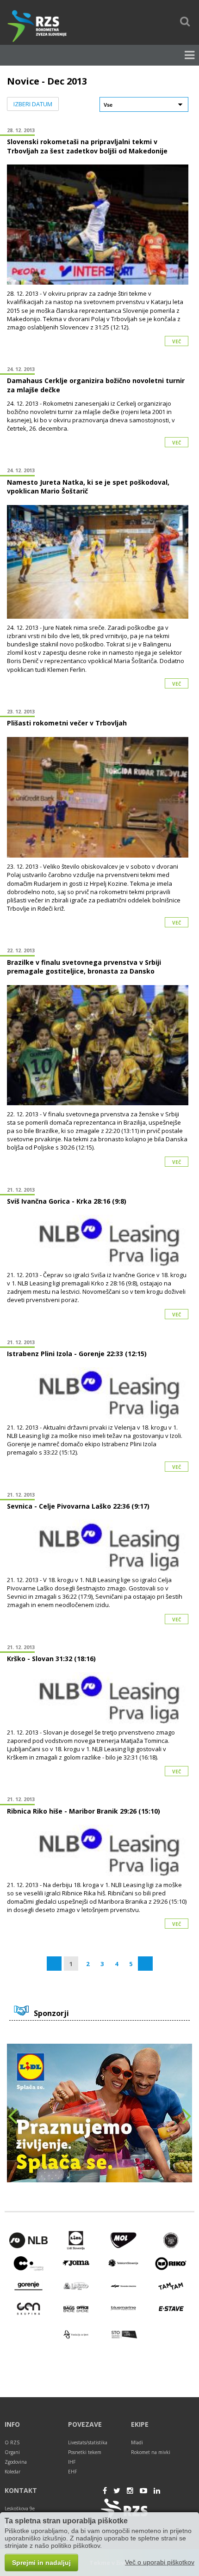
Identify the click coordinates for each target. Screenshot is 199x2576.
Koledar (12, 2472)
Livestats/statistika (88, 2442)
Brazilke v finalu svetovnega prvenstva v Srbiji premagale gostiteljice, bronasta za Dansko (84, 967)
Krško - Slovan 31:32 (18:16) (51, 1659)
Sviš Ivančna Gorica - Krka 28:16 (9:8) (67, 1201)
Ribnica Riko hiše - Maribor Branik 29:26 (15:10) (84, 1811)
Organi (12, 2452)
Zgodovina (16, 2462)
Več (177, 341)
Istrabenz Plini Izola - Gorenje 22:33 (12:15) (77, 1354)
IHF (72, 2462)
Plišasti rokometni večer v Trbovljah (67, 723)
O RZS (12, 2442)
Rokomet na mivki (151, 2452)
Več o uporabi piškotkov (160, 2562)
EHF (72, 2472)
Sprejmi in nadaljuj (41, 2563)
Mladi (137, 2442)
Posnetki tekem (85, 2452)
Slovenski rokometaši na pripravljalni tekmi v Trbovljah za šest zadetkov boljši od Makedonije (87, 146)
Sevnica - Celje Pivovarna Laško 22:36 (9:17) (78, 1506)
